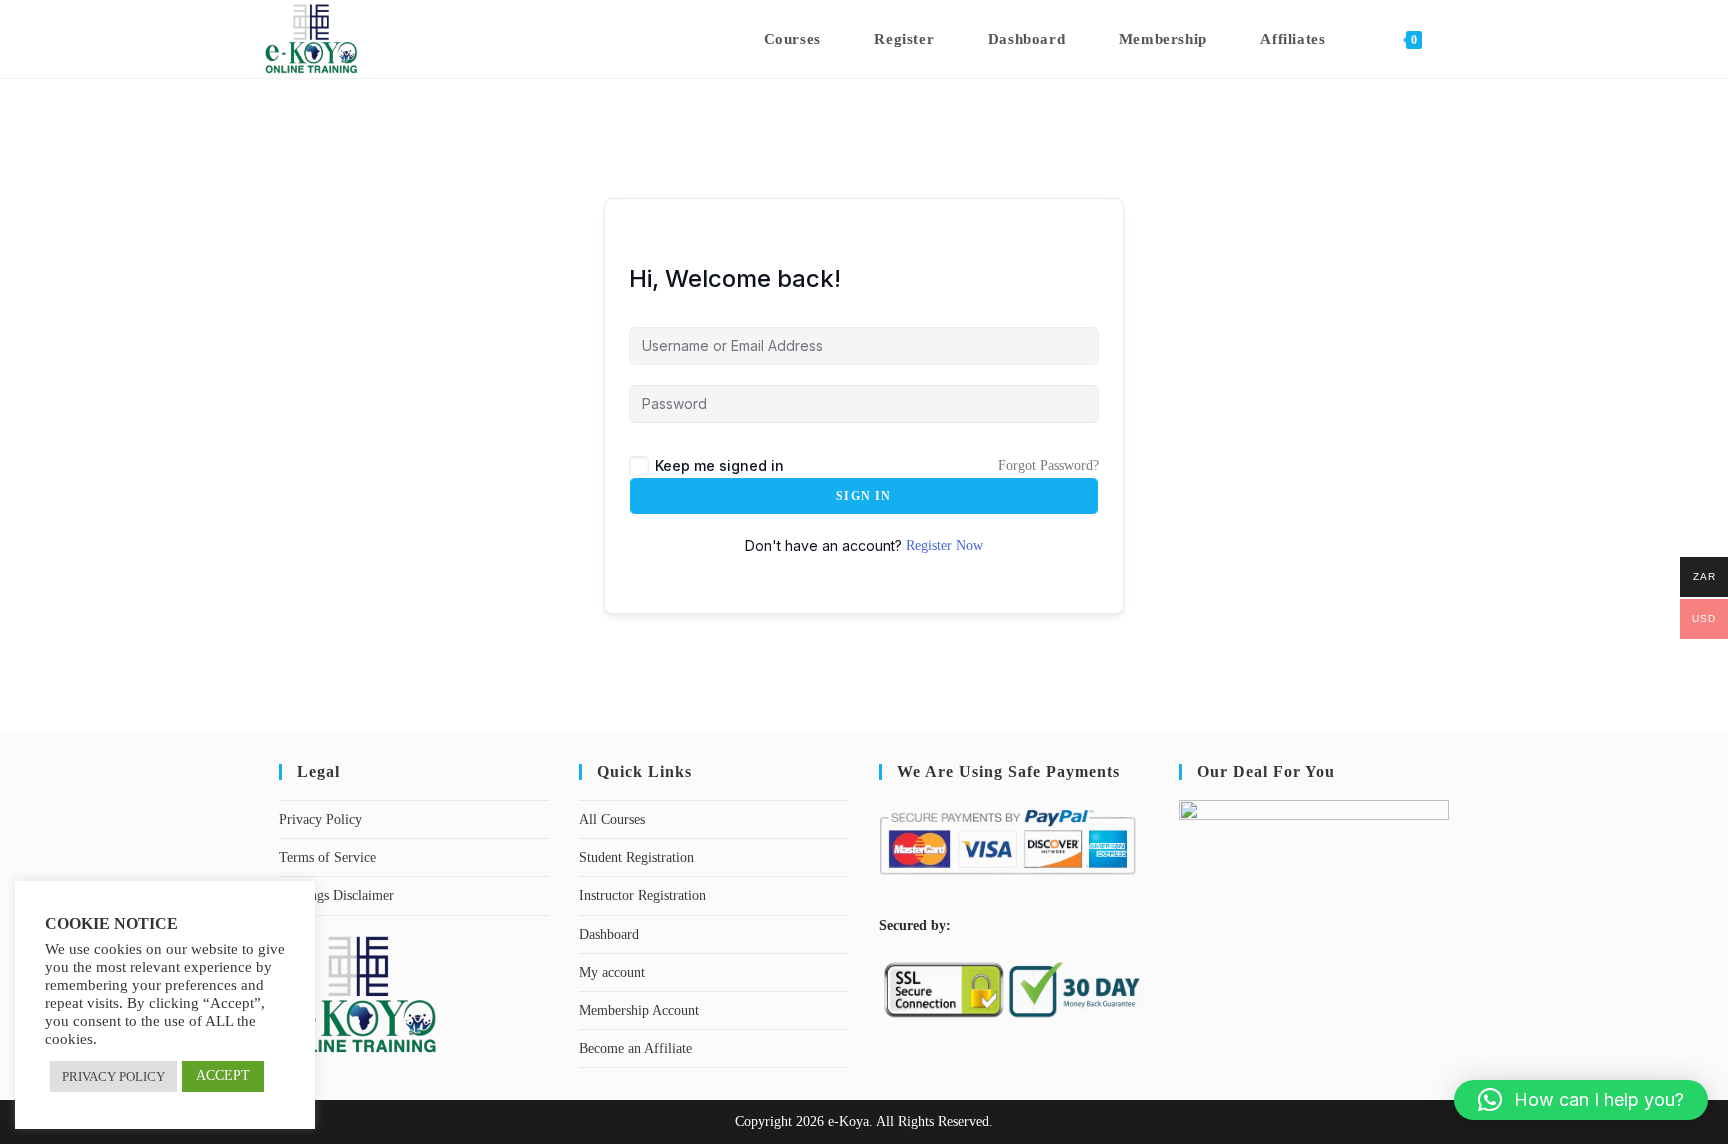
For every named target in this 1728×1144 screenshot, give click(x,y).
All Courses (612, 819)
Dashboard (609, 934)
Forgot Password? (1048, 465)
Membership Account (639, 1010)
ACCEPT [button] (223, 1075)
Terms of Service (327, 857)
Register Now (944, 545)
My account (612, 972)
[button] (1581, 1100)
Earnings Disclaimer (336, 895)
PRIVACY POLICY (113, 1076)
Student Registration (636, 857)
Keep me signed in (719, 465)
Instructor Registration (642, 895)
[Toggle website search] (1458, 39)
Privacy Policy (320, 819)
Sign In (863, 496)
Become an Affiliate (635, 1048)
